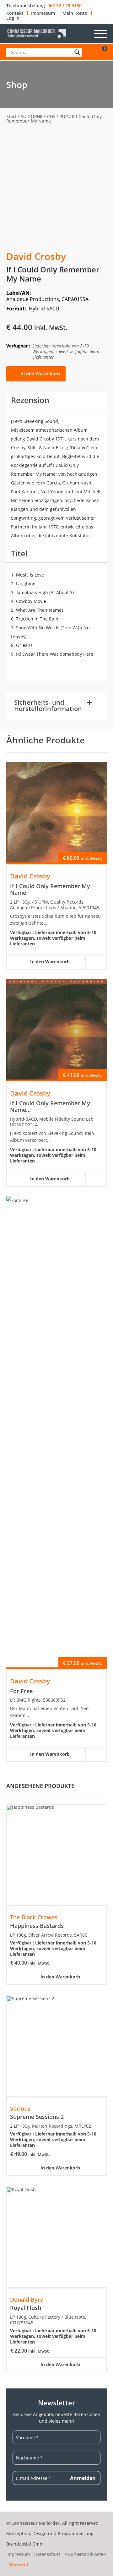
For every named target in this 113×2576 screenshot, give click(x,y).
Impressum (43, 13)
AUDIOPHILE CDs (38, 116)
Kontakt (15, 13)
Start (11, 116)
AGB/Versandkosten (85, 2554)
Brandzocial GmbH (26, 2544)
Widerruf (19, 2565)
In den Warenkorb (40, 373)
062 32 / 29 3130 (65, 6)
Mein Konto (75, 13)
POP (64, 116)
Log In (13, 18)
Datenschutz (47, 2554)
